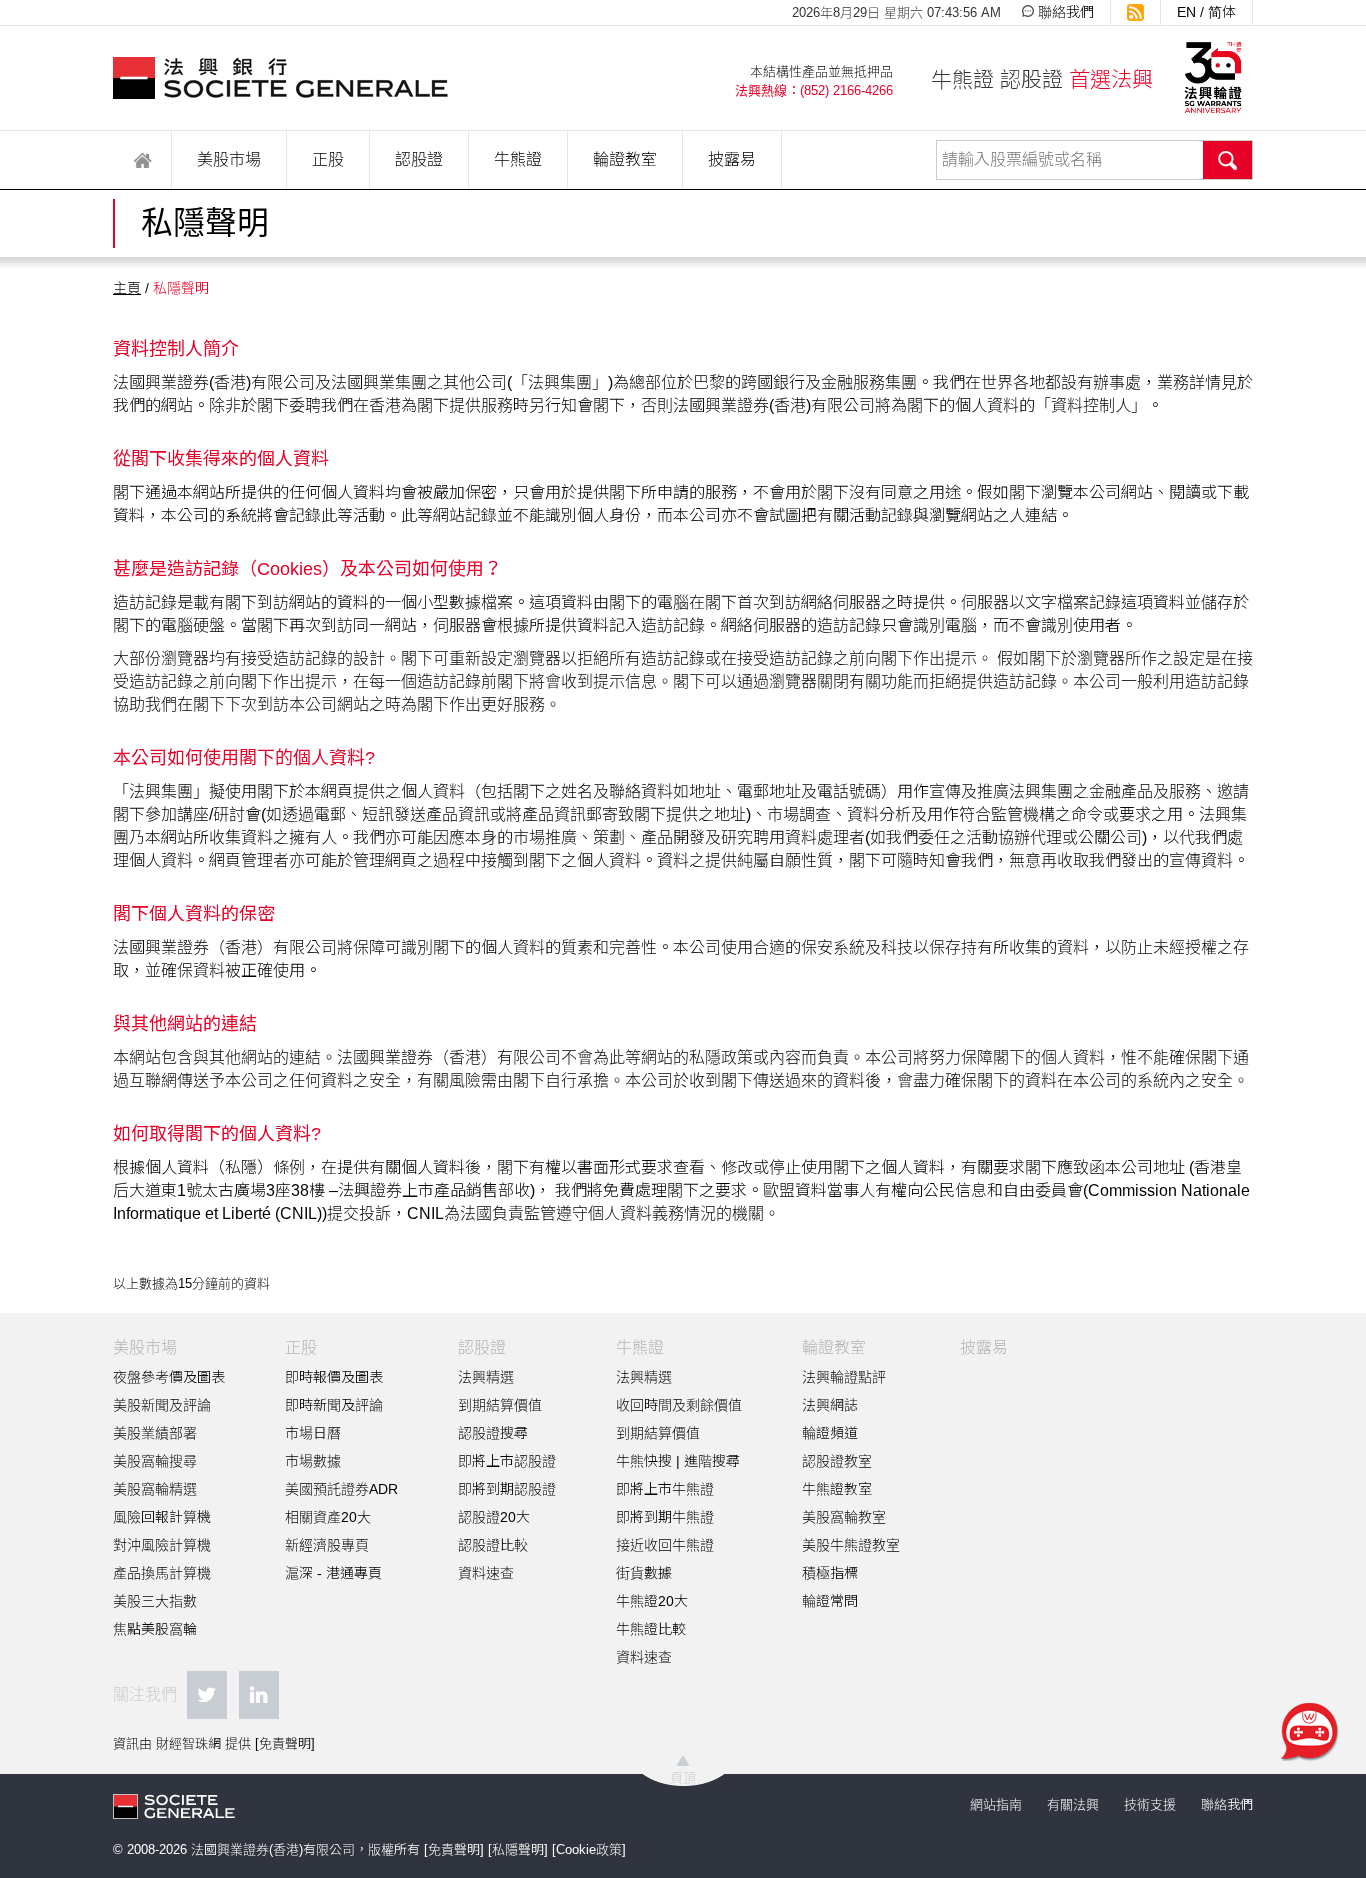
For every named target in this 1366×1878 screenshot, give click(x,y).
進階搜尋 (712, 1461)
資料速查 (486, 1573)
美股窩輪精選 (155, 1489)
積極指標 (830, 1573)
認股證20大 (494, 1517)
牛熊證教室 (837, 1489)
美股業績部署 (155, 1433)
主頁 (127, 288)
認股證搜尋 (493, 1433)
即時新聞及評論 (334, 1405)
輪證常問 (830, 1601)
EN (1186, 12)
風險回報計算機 (162, 1517)
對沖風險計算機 (162, 1545)
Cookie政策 (589, 1849)
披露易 (732, 159)
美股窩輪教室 (844, 1517)
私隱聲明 (518, 1849)
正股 (328, 159)
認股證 (419, 159)
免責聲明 (285, 1743)
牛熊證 (518, 159)
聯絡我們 (1066, 12)
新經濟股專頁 (327, 1545)
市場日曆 (313, 1433)
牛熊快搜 (644, 1461)
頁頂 (683, 1777)
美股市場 (229, 159)
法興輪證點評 (844, 1377)
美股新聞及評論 (162, 1405)
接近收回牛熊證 (665, 1545)
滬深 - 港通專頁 (333, 1573)
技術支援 (1150, 1804)
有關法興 (1073, 1804)
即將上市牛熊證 (665, 1489)
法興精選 (486, 1377)
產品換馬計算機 (162, 1573)
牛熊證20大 (652, 1601)
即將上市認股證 (507, 1461)
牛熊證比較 (651, 1629)
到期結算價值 (500, 1405)
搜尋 (1228, 160)
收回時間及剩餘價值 (679, 1405)
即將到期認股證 (507, 1489)
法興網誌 (830, 1405)
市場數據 (313, 1461)
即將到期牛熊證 (665, 1517)
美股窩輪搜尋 (155, 1461)
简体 (1222, 12)
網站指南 (996, 1804)
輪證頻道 (830, 1433)
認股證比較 (493, 1545)
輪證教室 (625, 159)
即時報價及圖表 (334, 1377)
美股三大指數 (155, 1601)
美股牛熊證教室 (851, 1545)
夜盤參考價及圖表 (169, 1377)
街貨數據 (644, 1573)
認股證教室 (837, 1461)
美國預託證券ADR (341, 1489)
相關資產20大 (328, 1517)
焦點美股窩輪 (155, 1629)
